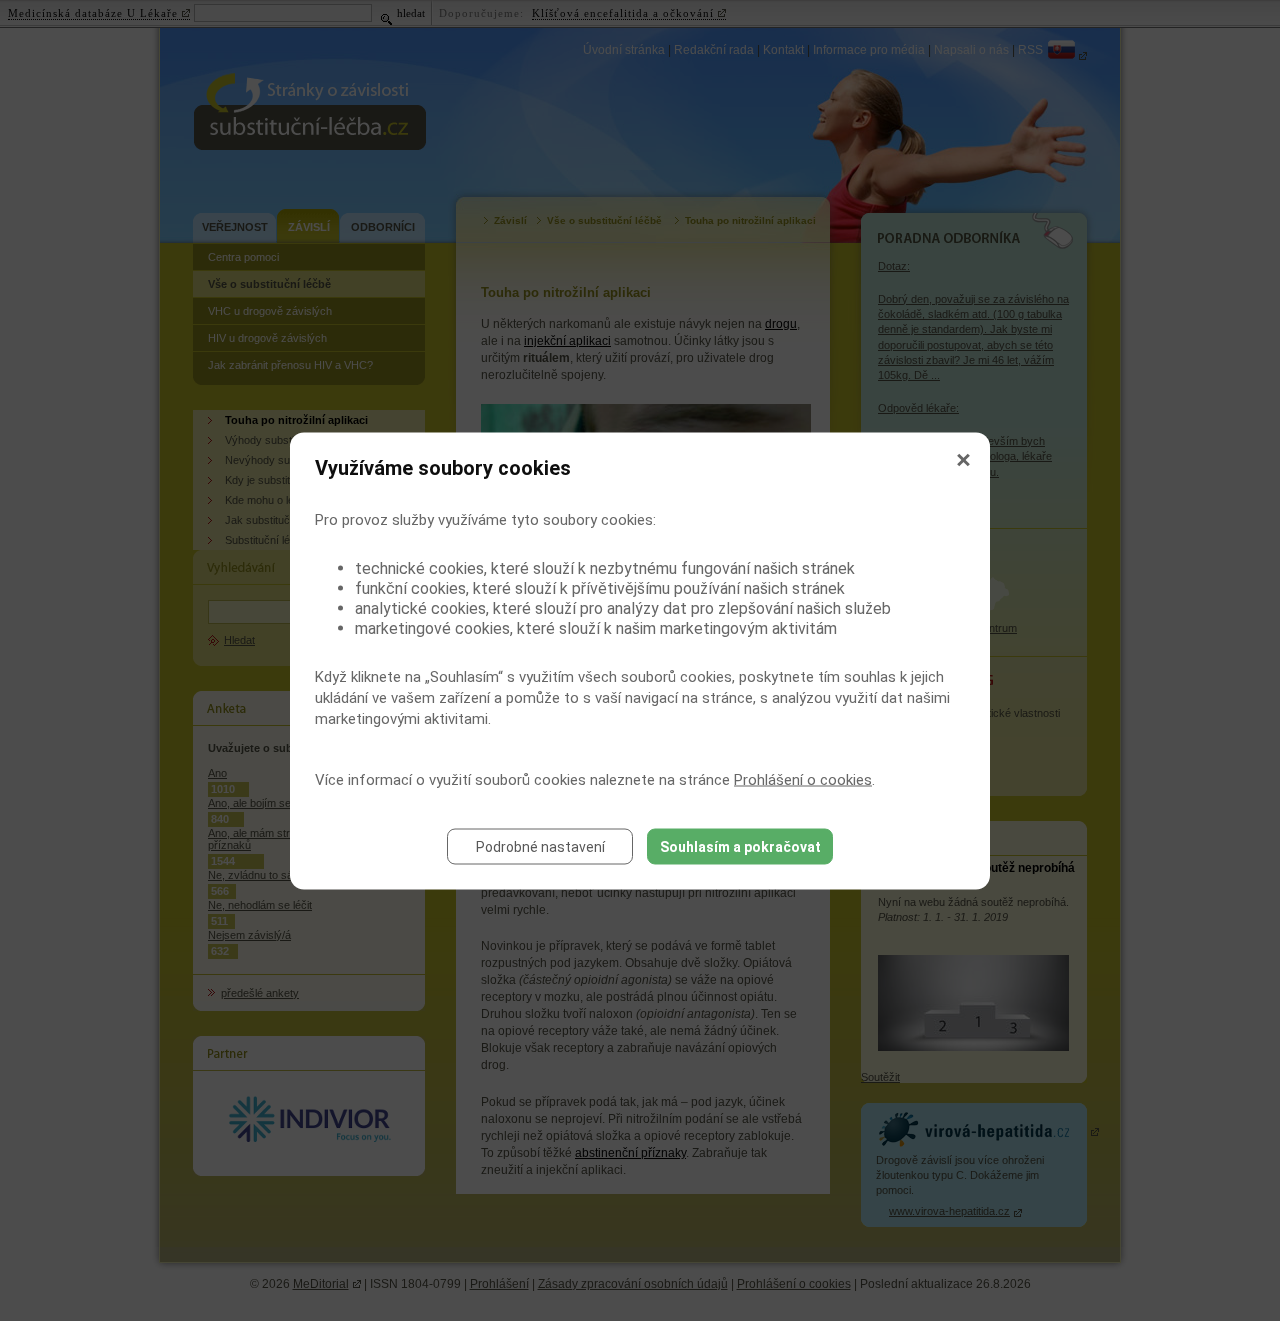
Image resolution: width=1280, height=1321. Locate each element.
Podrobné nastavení (540, 846)
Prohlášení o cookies (803, 779)
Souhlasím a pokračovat (740, 846)
